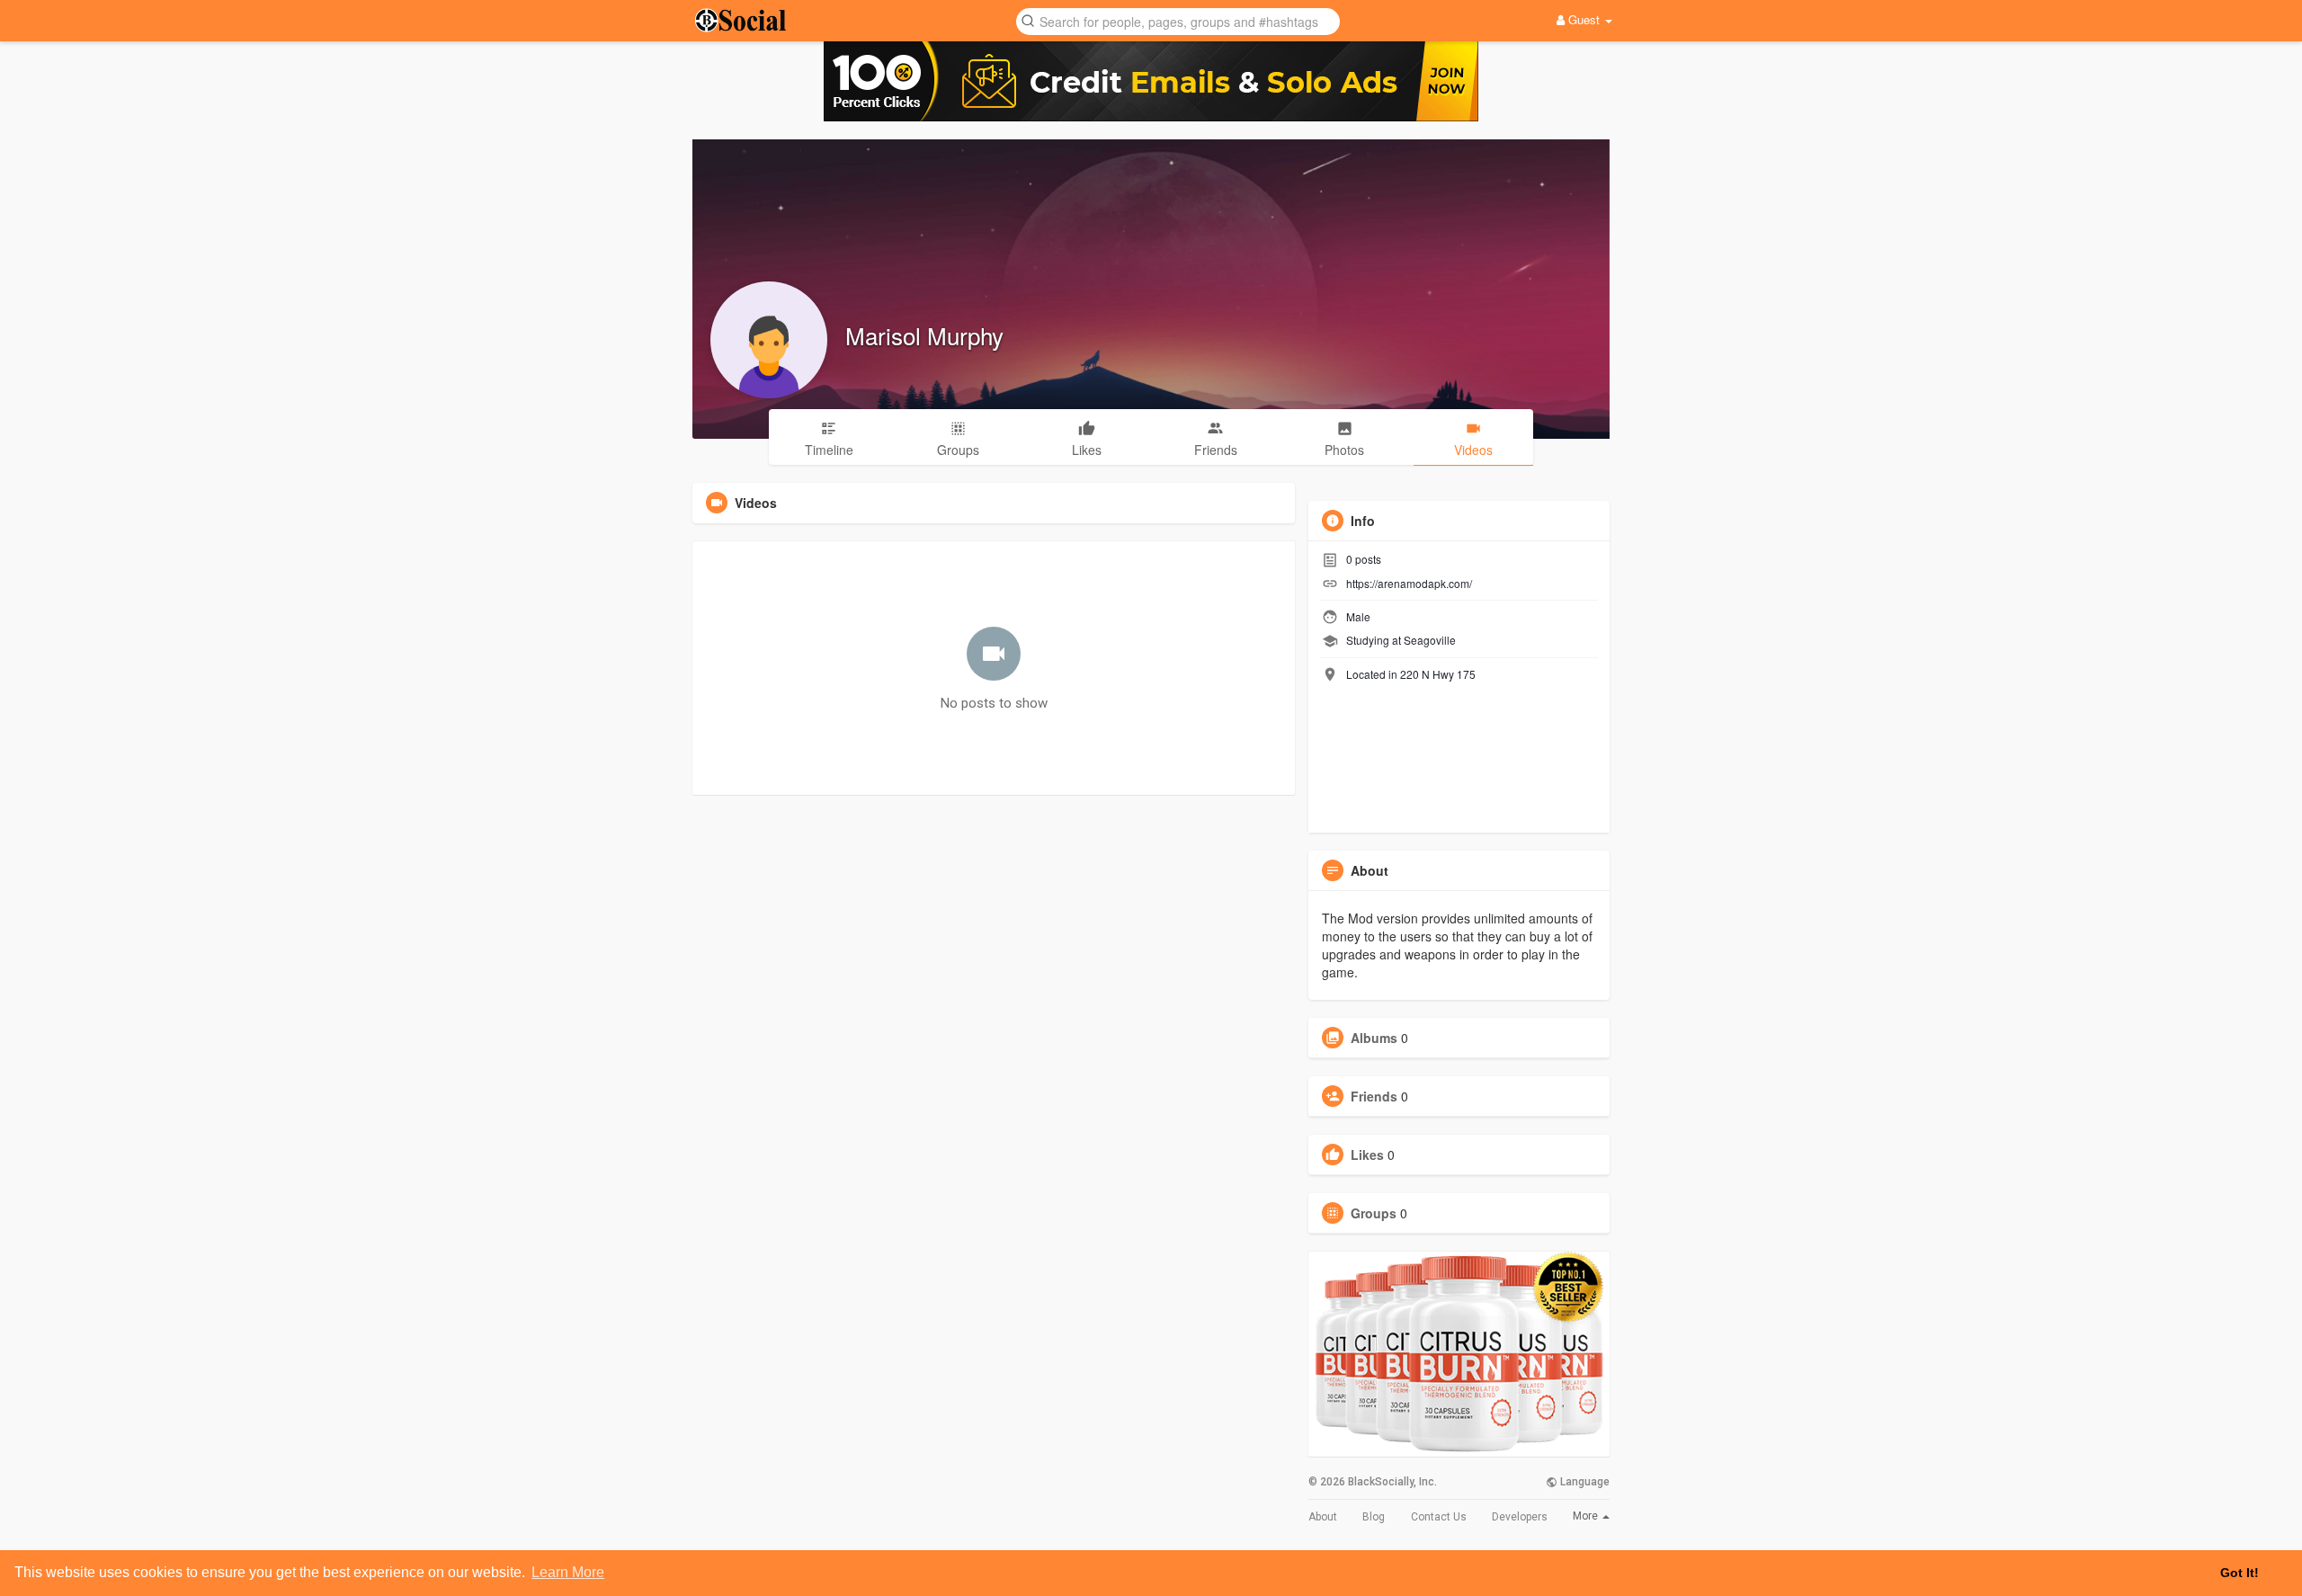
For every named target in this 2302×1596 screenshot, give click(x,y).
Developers (1520, 1517)
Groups (1374, 1213)
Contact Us (1439, 1517)
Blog (1374, 1517)
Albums (1374, 1038)
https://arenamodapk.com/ (1409, 583)
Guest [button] (1584, 19)
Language (1584, 1482)
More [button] (1587, 1516)
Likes (1367, 1155)
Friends (1374, 1096)
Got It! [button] (2240, 1573)
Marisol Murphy (924, 335)
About (1323, 1517)
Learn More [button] (568, 1572)
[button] (1178, 20)
